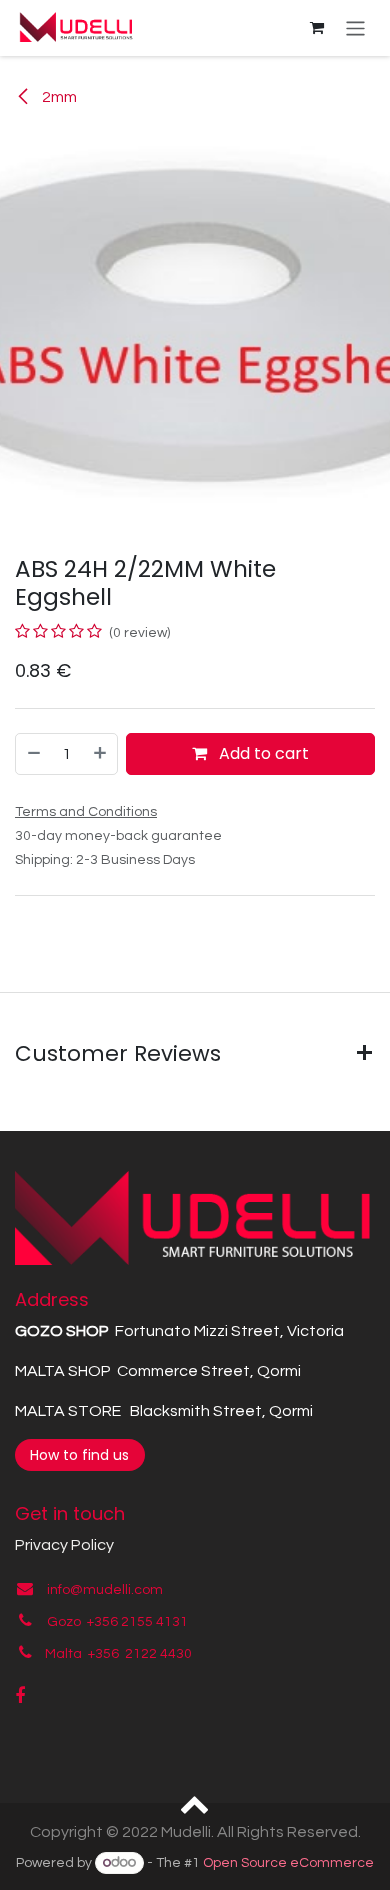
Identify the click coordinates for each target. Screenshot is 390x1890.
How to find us (79, 1455)
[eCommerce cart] (317, 28)
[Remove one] (33, 754)
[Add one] (101, 754)
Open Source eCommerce (288, 1863)
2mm (58, 97)
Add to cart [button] (262, 753)
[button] (195, 1803)
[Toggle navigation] (355, 27)
